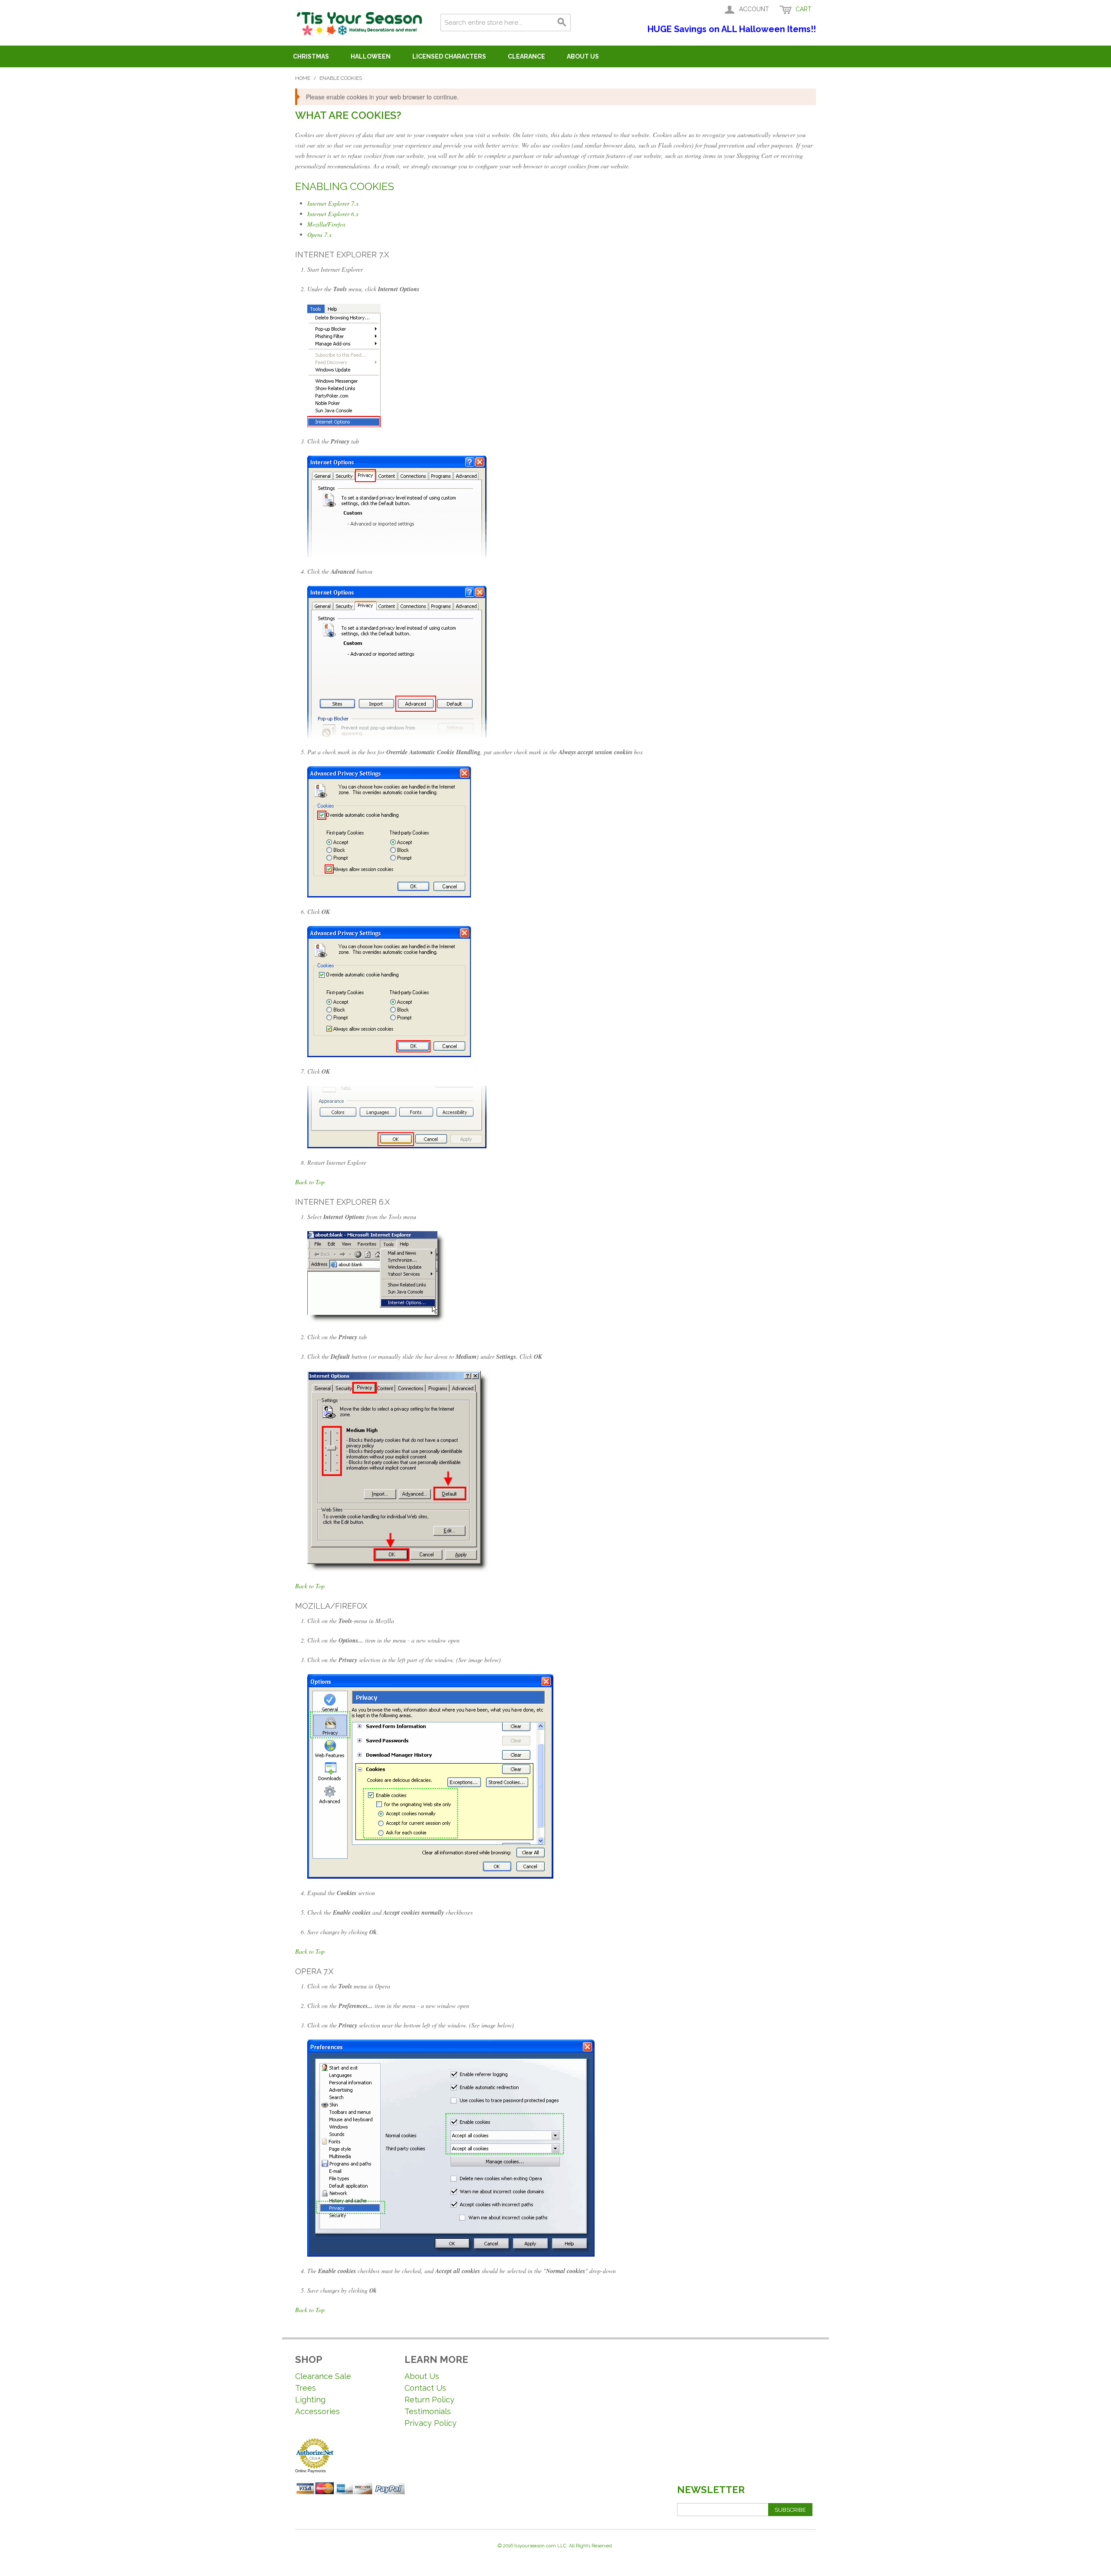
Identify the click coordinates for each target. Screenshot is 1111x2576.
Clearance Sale (323, 2376)
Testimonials (428, 2411)
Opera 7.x (319, 235)
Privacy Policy (431, 2423)
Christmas (311, 56)
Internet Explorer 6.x (333, 214)
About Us (583, 56)
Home (303, 78)
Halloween (371, 56)
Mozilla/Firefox (326, 224)
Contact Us (425, 2388)
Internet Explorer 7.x (333, 203)
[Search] (562, 23)
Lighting (310, 2400)
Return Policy (429, 2400)
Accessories (317, 2411)
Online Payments (311, 2471)
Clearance (526, 56)
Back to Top (310, 1182)
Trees (306, 2388)
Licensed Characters (449, 56)
